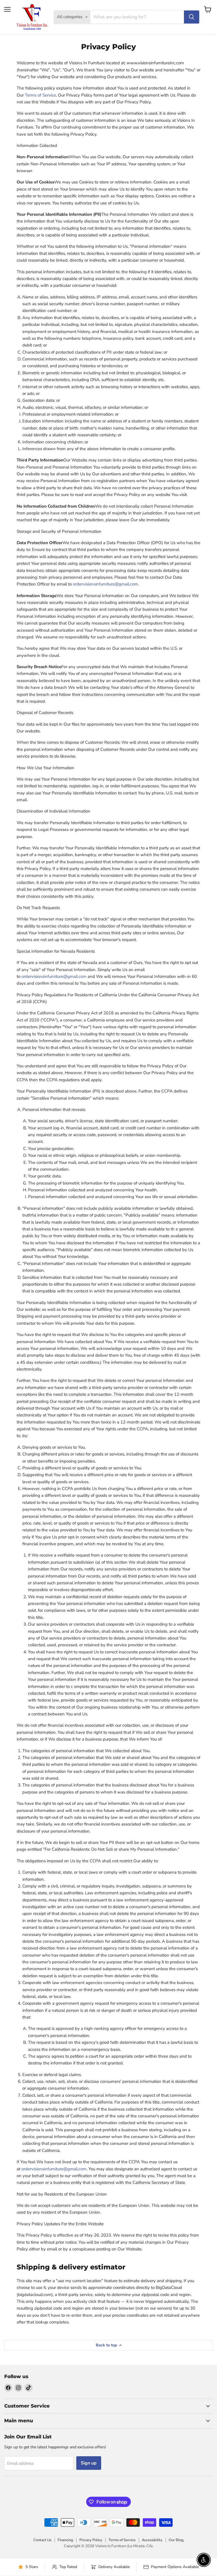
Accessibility (152, 2540)
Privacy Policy (91, 2540)
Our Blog (176, 2540)
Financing (65, 2540)
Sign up (89, 2463)
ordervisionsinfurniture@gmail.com (105, 584)
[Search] (192, 17)
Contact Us (42, 2540)
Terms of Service (40, 95)
